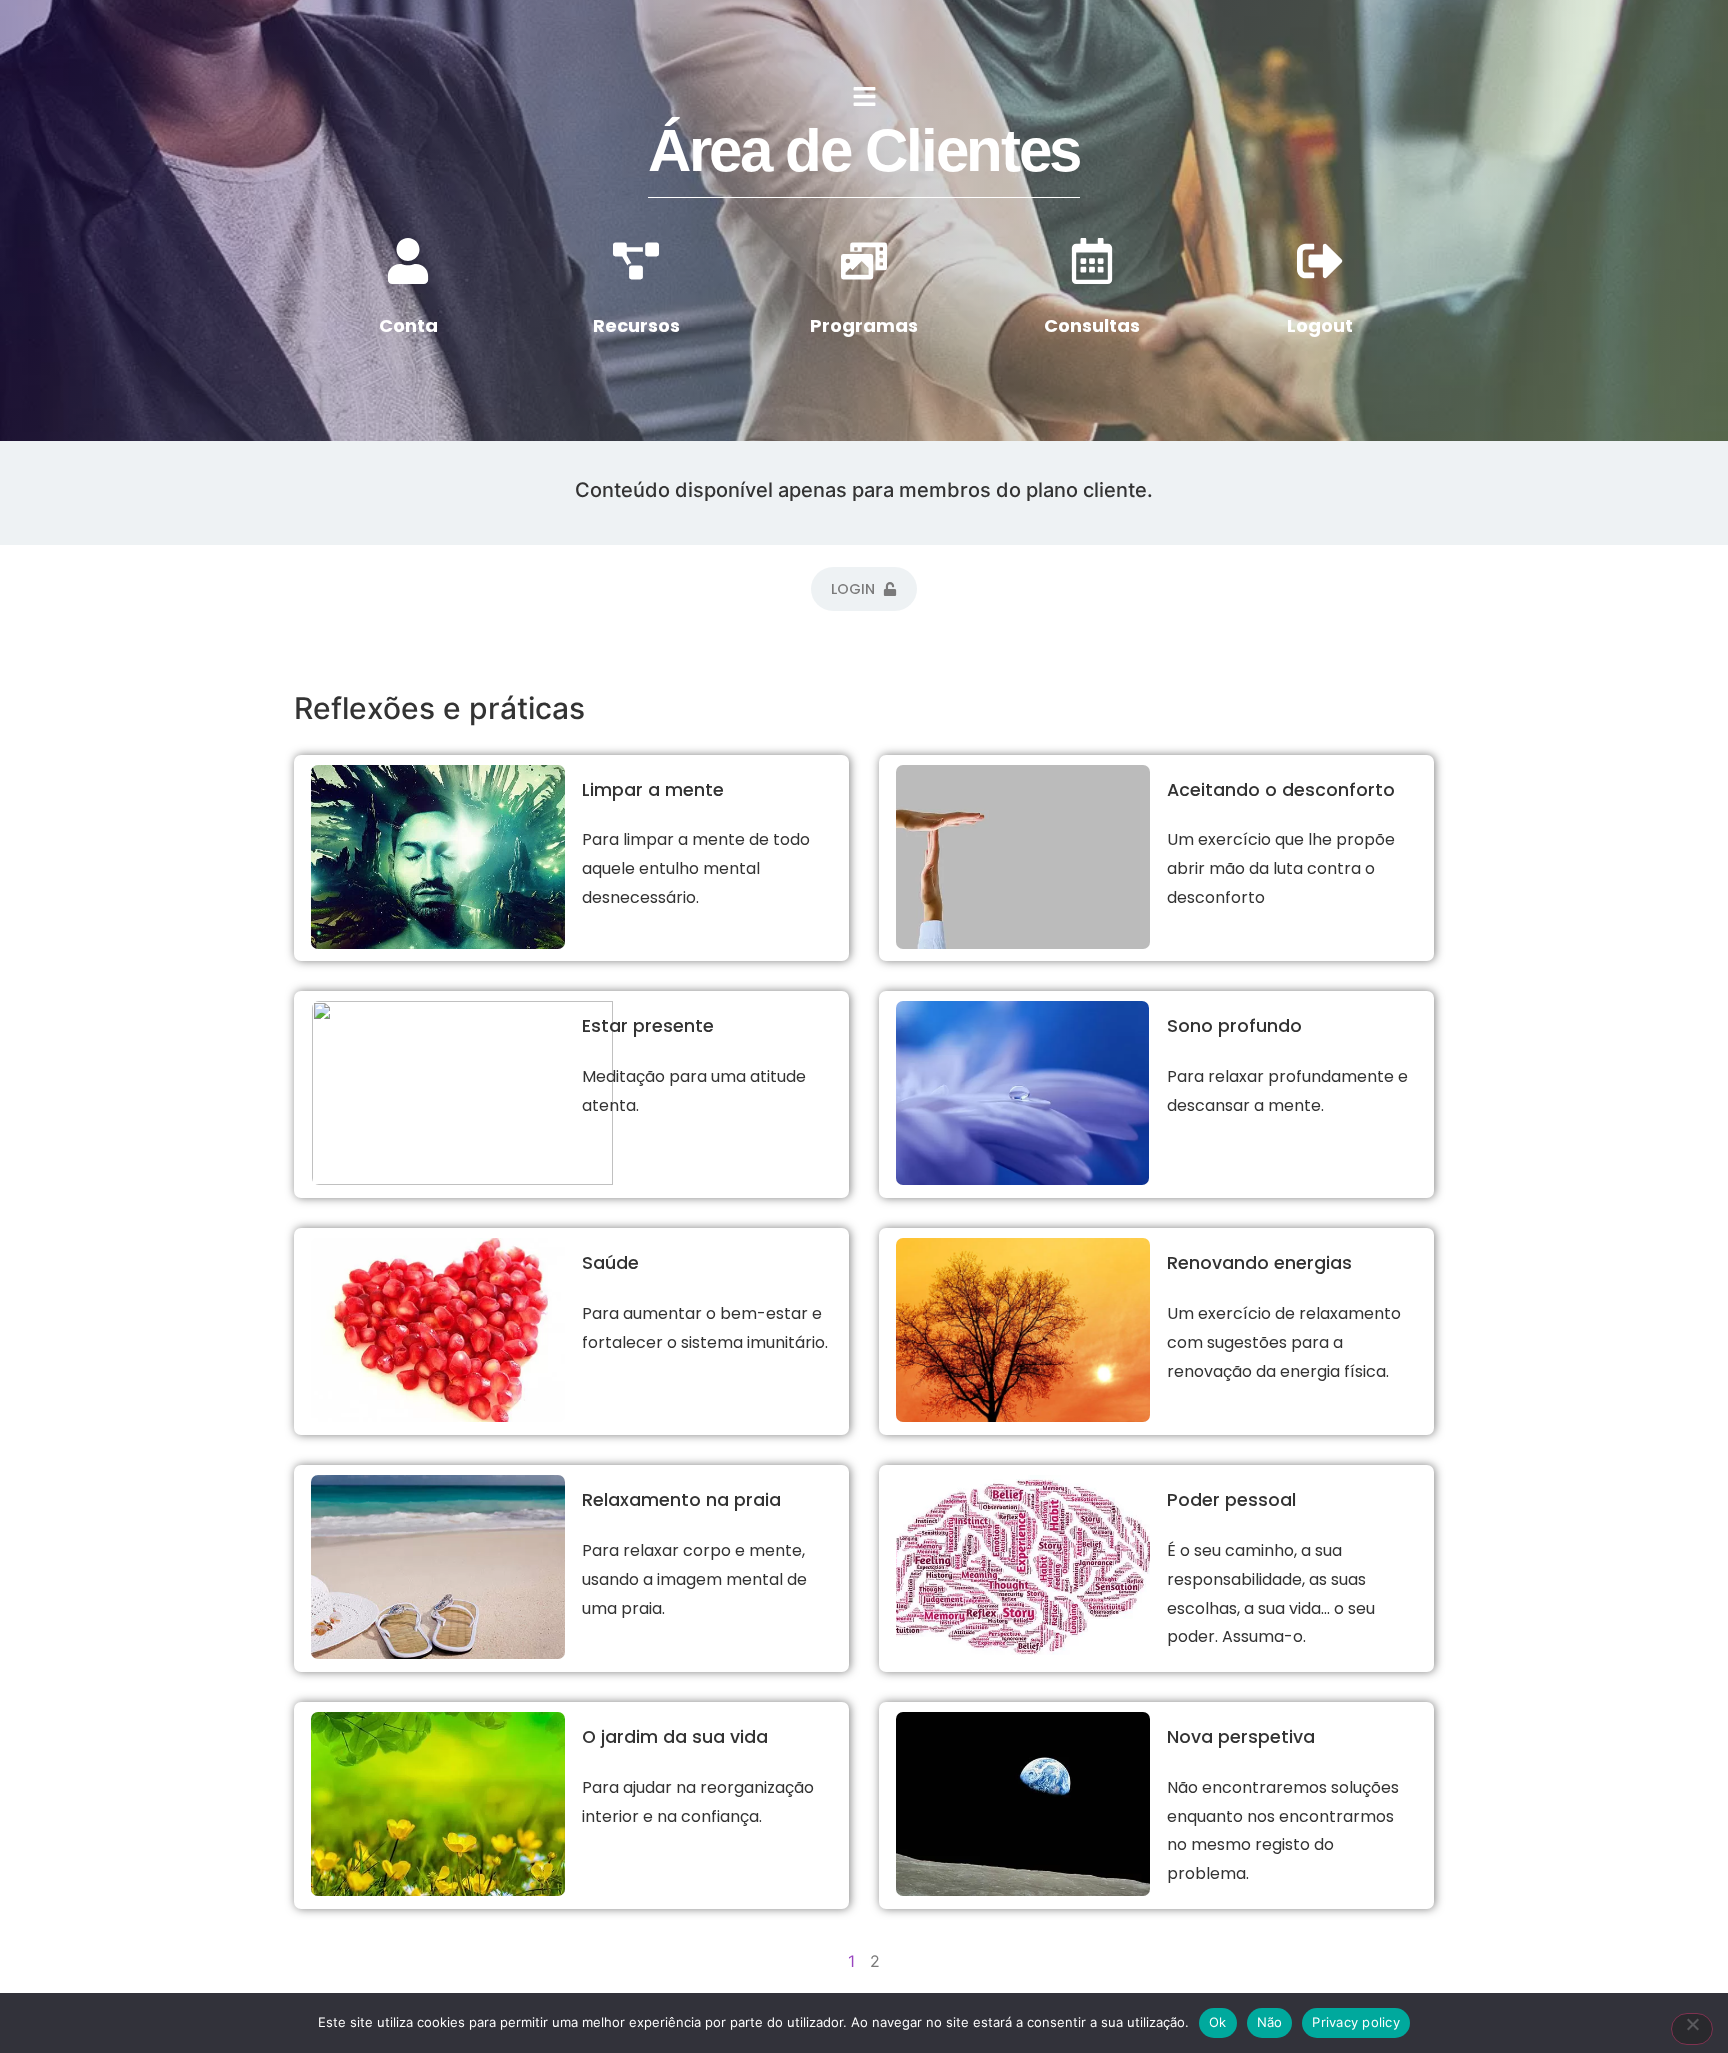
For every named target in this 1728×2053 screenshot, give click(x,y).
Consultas (1092, 325)
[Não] (1692, 2029)
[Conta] (408, 261)
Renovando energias (1259, 1263)
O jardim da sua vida (675, 1737)
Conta (408, 325)
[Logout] (1320, 261)
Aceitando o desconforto (1281, 790)
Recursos (636, 325)
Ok (1218, 2022)
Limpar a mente (653, 790)
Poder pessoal (1231, 1500)
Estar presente (648, 1026)
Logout (1320, 325)
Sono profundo (1234, 1026)
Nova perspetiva (1241, 1737)
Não (1270, 2022)
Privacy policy (1356, 2022)
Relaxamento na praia (681, 1500)
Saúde (610, 1263)
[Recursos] (636, 261)
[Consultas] (1092, 261)
